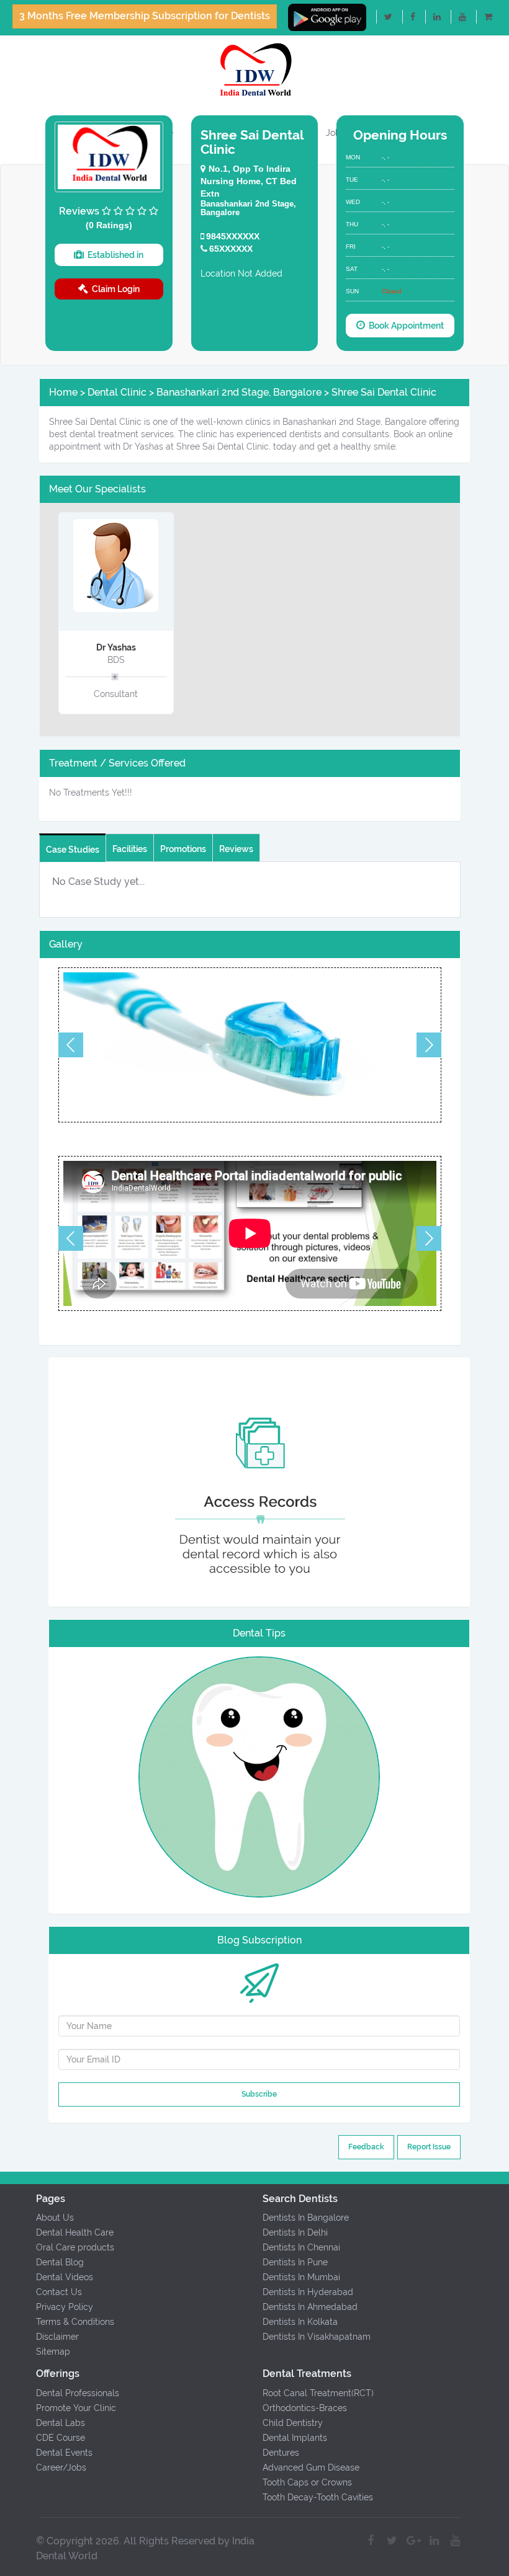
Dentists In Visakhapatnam (317, 2337)
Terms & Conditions (75, 2322)
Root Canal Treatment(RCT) (318, 2393)
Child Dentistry (293, 2423)
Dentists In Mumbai (301, 2277)
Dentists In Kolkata (300, 2322)
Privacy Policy (65, 2307)
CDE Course (61, 2438)
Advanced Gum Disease (311, 2467)
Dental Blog (60, 2262)
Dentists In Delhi (295, 2232)
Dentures (281, 2453)
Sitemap (53, 2352)
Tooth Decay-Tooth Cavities (318, 2497)
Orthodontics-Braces (305, 2408)
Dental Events (64, 2453)
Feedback (366, 2147)
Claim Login (114, 289)
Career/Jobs (61, 2467)
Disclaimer (57, 2337)
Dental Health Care (75, 2232)
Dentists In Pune (295, 2262)
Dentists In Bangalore (306, 2218)
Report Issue (429, 2147)
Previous (71, 1045)
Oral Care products (75, 2247)
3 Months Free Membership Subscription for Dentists (145, 16)
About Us (55, 2218)
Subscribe (259, 2094)
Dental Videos (65, 2277)
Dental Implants (295, 2438)
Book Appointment (404, 326)
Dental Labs (61, 2423)
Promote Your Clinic (76, 2408)
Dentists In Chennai (301, 2247)
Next (429, 1045)
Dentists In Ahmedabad (310, 2307)
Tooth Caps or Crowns (307, 2482)
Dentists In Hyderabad (308, 2292)
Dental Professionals (78, 2393)
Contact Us (59, 2292)
